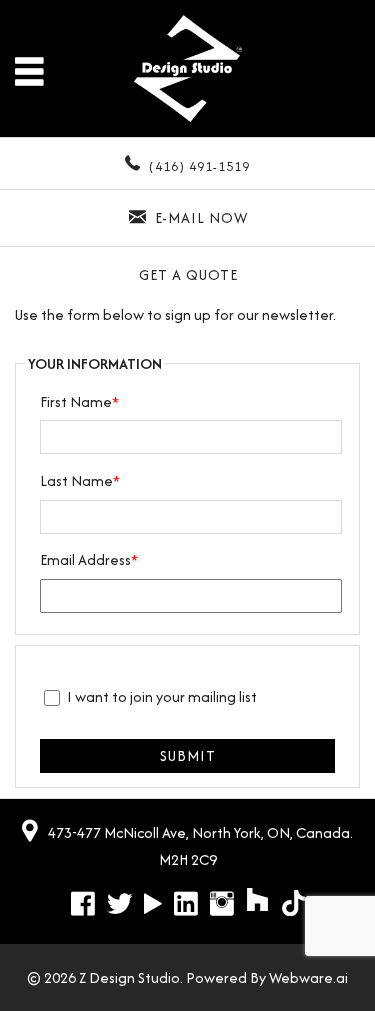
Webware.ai (308, 977)
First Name (79, 401)
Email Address (89, 559)
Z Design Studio (129, 977)
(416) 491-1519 (199, 166)
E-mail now (201, 217)
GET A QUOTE (188, 274)
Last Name (80, 480)
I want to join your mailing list (162, 696)
